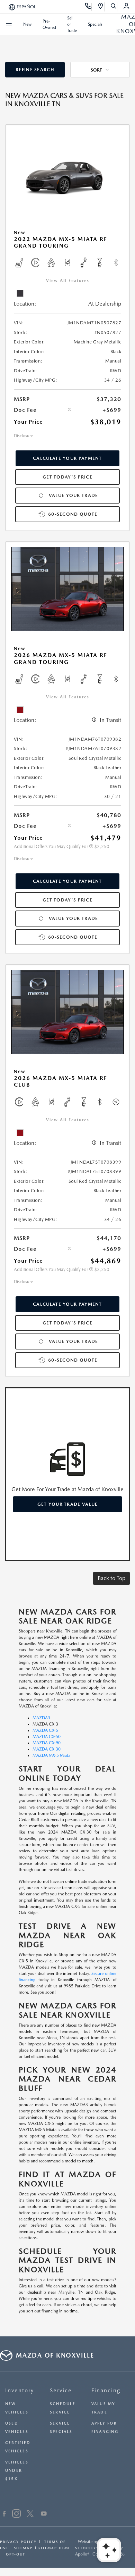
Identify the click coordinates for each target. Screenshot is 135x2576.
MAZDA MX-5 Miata (51, 1755)
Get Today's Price (67, 477)
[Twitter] (30, 2515)
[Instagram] (16, 2515)
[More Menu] (9, 24)
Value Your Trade (74, 495)
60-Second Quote (73, 514)
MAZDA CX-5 (45, 1730)
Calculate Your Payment (67, 458)
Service (61, 2390)
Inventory (20, 2390)
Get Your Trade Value (68, 1504)
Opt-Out (16, 2554)
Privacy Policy (18, 2542)
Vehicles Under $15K (17, 2471)
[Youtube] (44, 2515)
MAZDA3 (41, 1718)
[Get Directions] (101, 7)
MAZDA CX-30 (47, 1749)
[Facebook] (4, 2515)
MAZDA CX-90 (47, 1743)
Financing (106, 2390)
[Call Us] (88, 7)
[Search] (114, 7)
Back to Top (111, 1578)
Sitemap (23, 2548)
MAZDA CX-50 (47, 1737)
